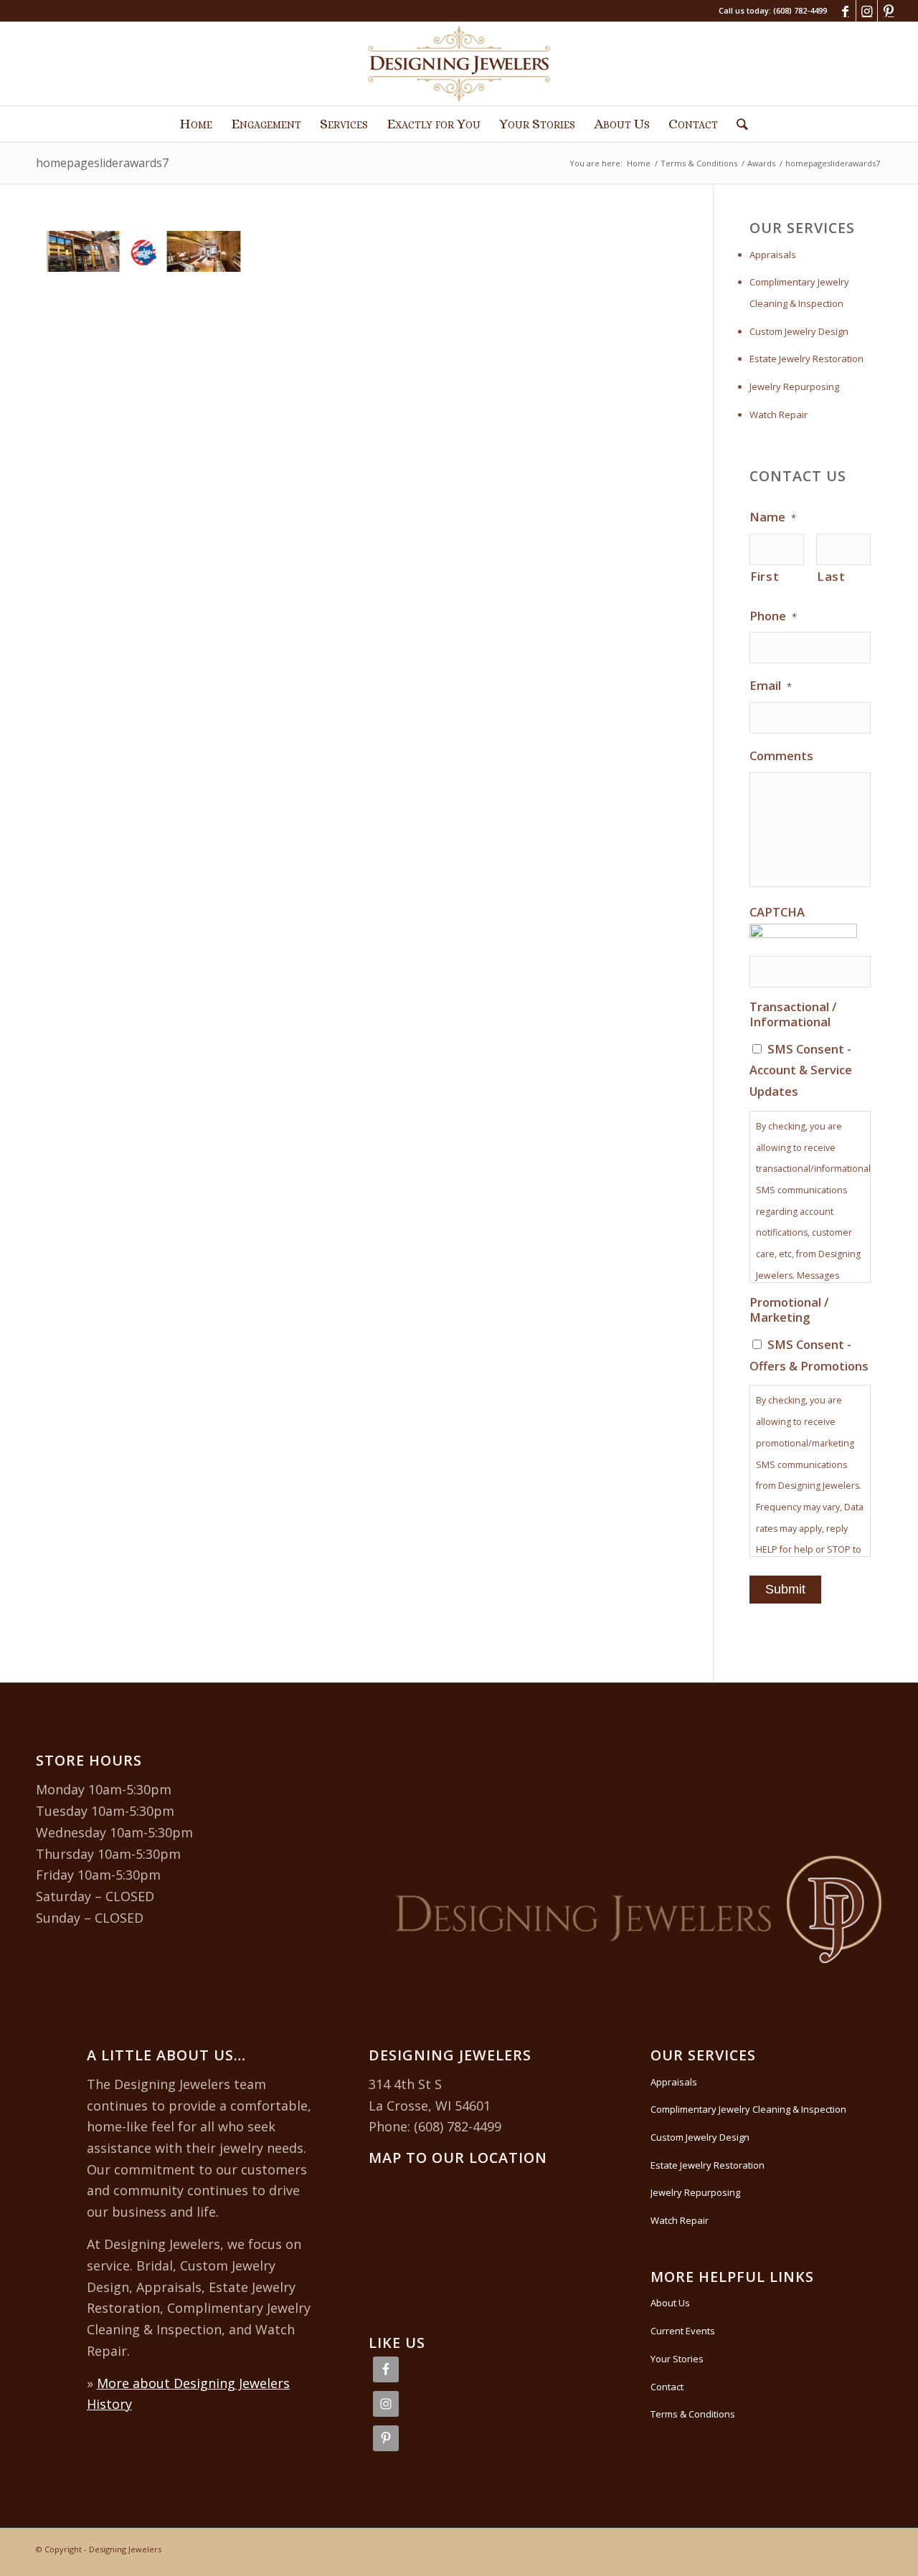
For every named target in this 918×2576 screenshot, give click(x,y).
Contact (667, 2387)
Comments (781, 756)
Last (831, 576)
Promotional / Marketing (789, 1310)
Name (773, 517)
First (765, 576)
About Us (670, 2303)
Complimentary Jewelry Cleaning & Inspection (799, 293)
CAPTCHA (777, 912)
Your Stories (677, 2359)
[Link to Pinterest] (889, 11)
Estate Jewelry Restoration (806, 359)
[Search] (738, 124)
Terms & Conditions (693, 2414)
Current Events (683, 2331)
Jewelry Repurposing (794, 387)
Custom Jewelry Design (799, 331)
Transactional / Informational (793, 1014)
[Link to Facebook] (845, 11)
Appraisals (773, 255)
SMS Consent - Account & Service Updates (801, 1070)
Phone (773, 616)
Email (771, 686)
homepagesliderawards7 (102, 163)
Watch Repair (779, 415)
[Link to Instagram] (867, 11)
